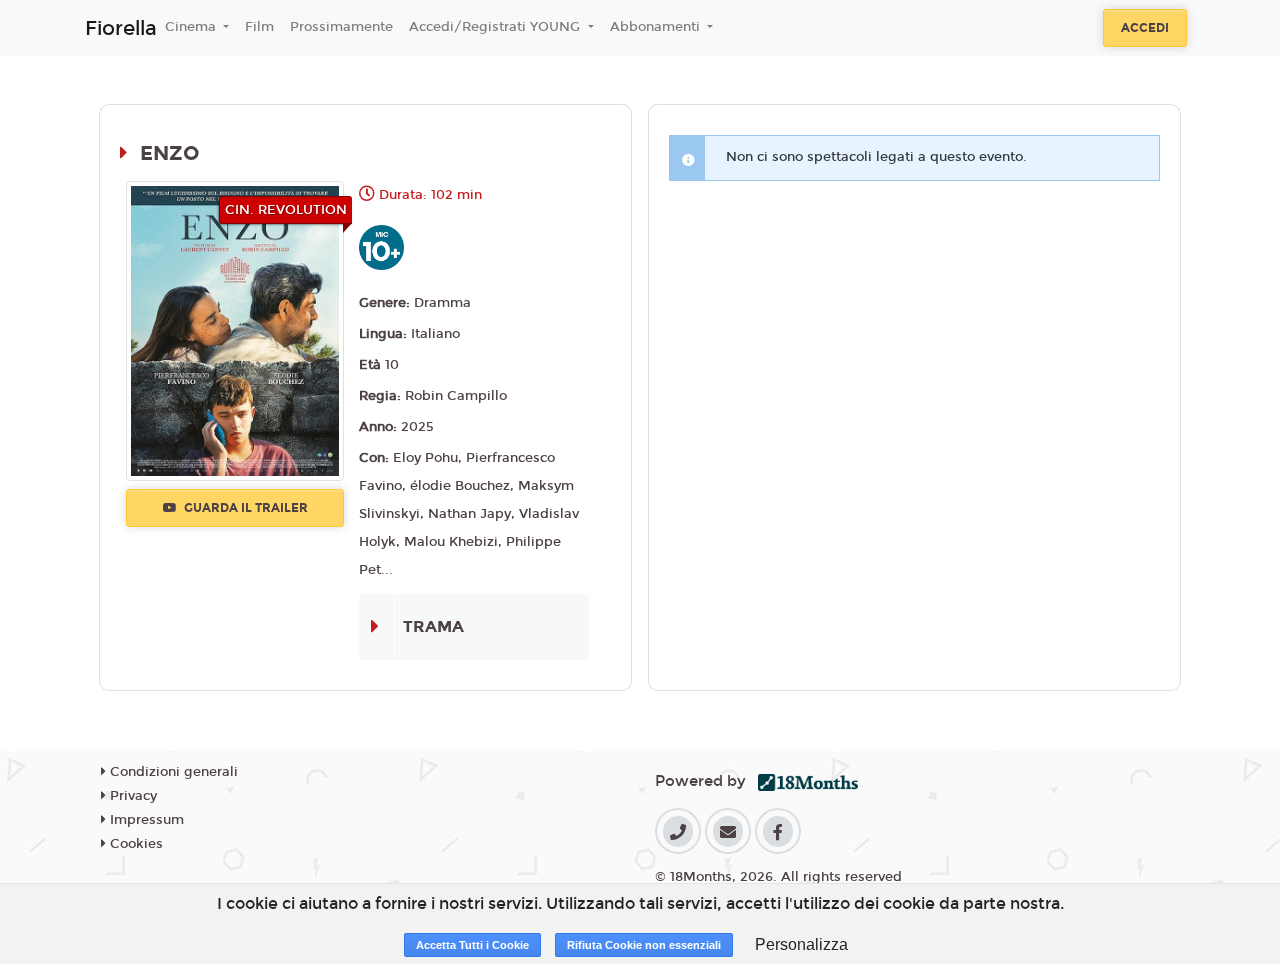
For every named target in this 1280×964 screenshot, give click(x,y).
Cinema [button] (192, 27)
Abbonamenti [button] (657, 27)
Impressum (145, 820)
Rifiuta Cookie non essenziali (644, 945)
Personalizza (801, 944)
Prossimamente (341, 27)
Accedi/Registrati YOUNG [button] (496, 27)
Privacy (131, 796)
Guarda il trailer (244, 508)
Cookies (134, 844)
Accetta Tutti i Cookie (472, 945)
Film (259, 27)
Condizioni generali (172, 772)
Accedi (1145, 28)
